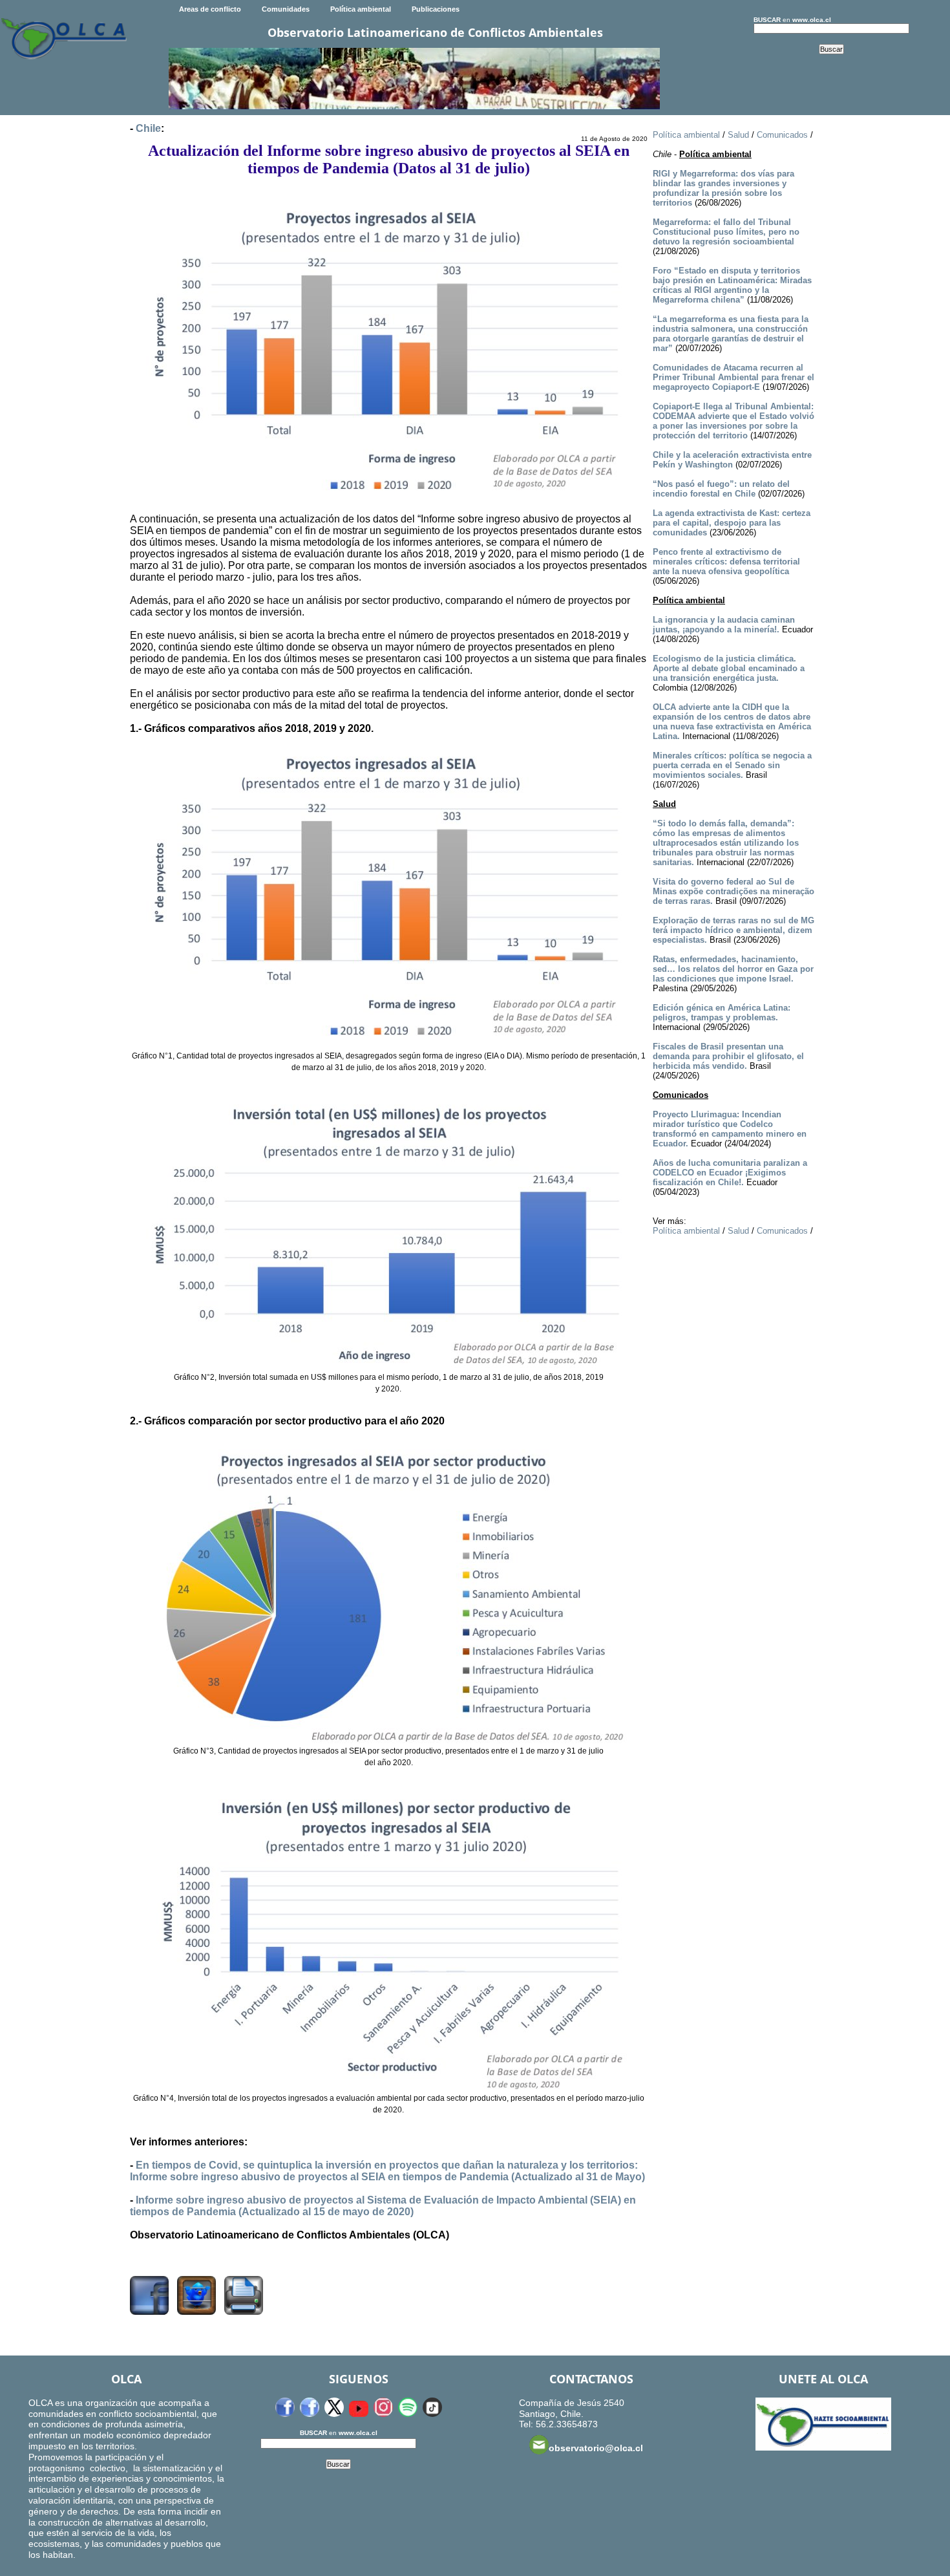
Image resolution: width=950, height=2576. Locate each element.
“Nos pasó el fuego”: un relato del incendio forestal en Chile (721, 489)
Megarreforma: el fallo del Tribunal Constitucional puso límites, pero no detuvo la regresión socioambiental (726, 232)
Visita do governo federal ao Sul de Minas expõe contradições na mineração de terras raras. (734, 891)
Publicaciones (436, 9)
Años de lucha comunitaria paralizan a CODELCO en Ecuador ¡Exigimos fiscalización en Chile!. (730, 1173)
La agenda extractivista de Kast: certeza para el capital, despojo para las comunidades (732, 523)
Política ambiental (361, 9)
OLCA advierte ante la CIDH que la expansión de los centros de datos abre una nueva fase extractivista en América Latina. (732, 722)
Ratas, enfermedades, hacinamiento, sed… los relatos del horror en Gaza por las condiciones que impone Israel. (733, 969)
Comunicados (782, 135)
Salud (738, 135)
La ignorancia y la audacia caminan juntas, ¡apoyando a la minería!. (724, 625)
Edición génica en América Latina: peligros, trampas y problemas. (722, 1013)
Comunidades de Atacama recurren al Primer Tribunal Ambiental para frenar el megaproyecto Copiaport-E (734, 377)
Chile (148, 128)
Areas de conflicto (210, 9)
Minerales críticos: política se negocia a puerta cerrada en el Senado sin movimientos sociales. (732, 765)
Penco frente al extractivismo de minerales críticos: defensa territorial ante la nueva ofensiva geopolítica (726, 562)
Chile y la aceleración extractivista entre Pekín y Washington (732, 460)
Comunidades (286, 9)
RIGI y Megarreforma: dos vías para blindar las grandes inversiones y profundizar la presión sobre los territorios (723, 188)
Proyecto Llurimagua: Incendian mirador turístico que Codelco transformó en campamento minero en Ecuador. (730, 1129)
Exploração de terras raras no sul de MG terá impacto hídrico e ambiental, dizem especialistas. (734, 930)
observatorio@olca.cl (596, 2448)
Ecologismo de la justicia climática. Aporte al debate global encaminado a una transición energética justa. (729, 668)
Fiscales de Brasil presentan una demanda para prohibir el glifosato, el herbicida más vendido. (728, 1056)
